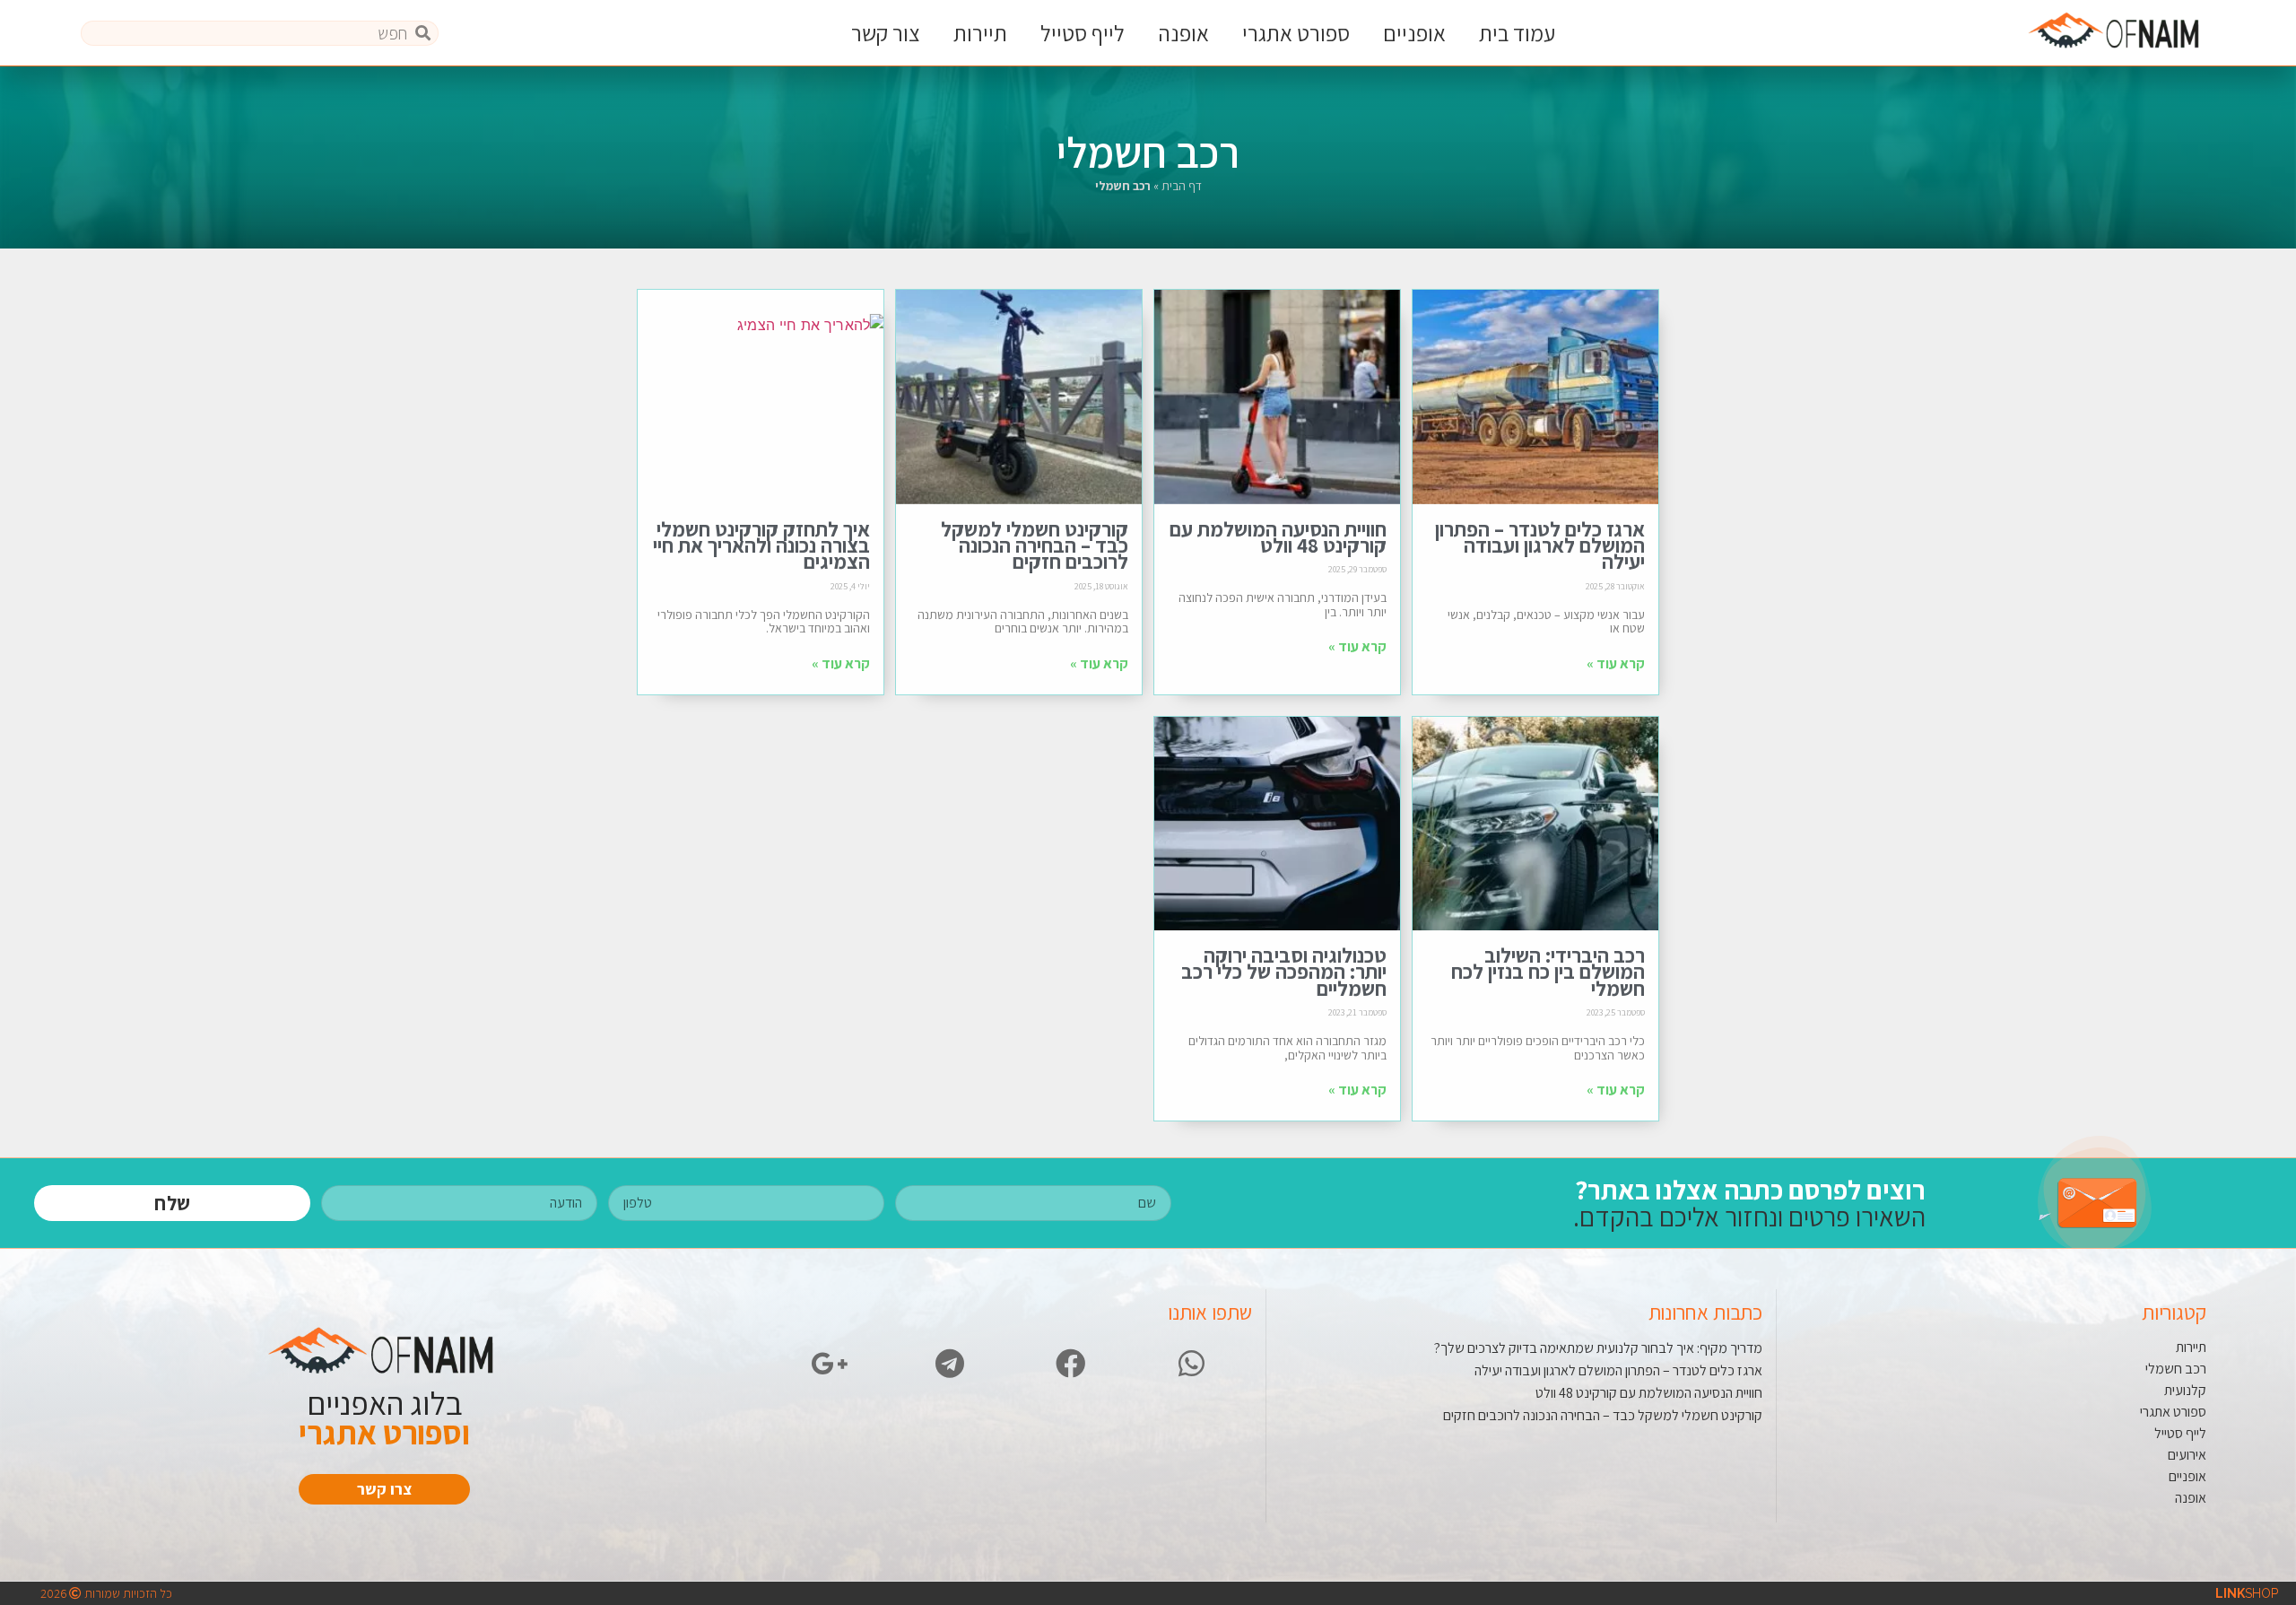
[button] (384, 1489)
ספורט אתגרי (1296, 33)
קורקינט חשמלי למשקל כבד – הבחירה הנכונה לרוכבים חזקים (1035, 546)
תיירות (980, 33)
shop (2247, 1593)
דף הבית (1182, 186)
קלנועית (2185, 1390)
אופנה (1183, 33)
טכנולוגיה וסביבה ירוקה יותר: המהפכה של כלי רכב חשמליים (1284, 972)
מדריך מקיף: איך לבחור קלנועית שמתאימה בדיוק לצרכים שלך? (1598, 1348)
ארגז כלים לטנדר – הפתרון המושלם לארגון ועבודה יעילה (1540, 546)
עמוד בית (1517, 33)
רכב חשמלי (2176, 1369)
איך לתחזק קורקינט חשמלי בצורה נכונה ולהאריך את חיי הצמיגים (761, 546)
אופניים (1414, 33)
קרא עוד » (1616, 663)
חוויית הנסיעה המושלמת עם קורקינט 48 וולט (1278, 537)
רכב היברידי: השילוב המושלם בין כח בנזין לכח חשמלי (1548, 972)
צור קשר (886, 33)
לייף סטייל (1083, 33)
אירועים (2187, 1455)
